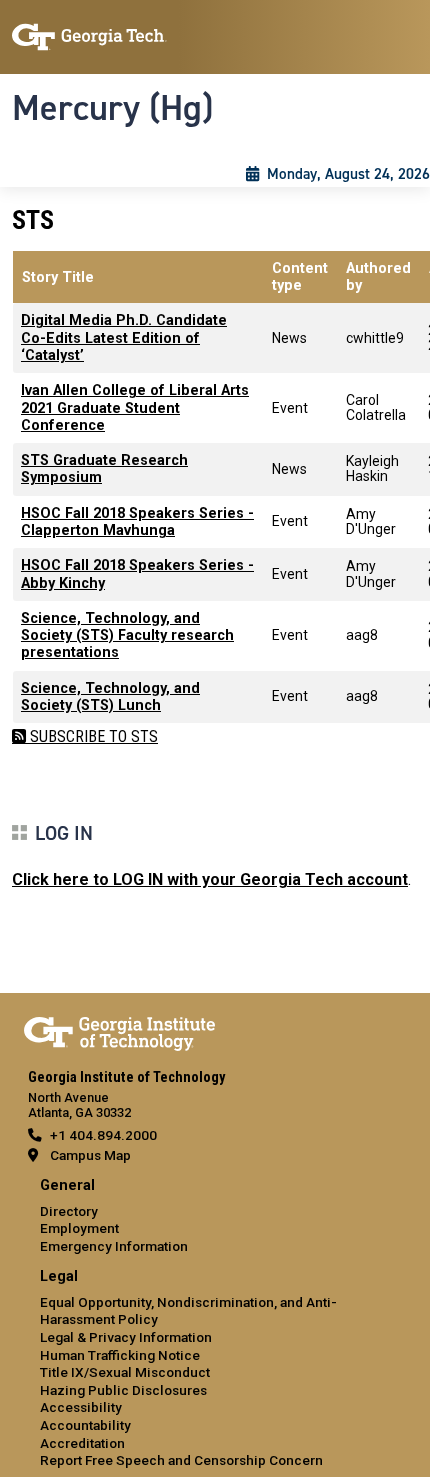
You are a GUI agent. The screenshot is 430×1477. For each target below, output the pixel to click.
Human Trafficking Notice (120, 1355)
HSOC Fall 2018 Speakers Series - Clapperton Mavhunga (137, 522)
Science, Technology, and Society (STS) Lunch (110, 697)
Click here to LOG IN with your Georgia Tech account (210, 879)
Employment (79, 1228)
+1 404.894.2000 (103, 1135)
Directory (69, 1211)
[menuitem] (215, 1216)
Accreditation (82, 1443)
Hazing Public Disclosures (123, 1390)
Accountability (85, 1425)
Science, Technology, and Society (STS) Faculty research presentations (127, 636)
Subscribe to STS (92, 736)
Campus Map (90, 1155)
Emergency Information (114, 1246)
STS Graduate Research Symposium (104, 469)
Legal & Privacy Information (126, 1337)
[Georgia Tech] (119, 1030)
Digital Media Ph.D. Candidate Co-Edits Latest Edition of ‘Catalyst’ (124, 338)
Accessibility (81, 1407)
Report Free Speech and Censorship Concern (181, 1460)
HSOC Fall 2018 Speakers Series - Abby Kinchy (137, 574)
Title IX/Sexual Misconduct (125, 1372)
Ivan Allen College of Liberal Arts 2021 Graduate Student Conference (135, 408)
